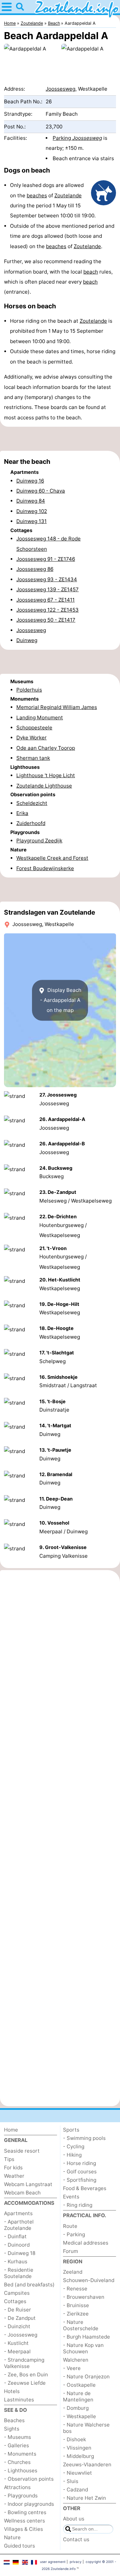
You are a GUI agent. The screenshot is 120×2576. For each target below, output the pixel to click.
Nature (12, 2537)
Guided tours (19, 2546)
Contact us (76, 2539)
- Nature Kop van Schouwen (83, 2348)
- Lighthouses (21, 2470)
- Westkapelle (79, 2416)
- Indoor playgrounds (29, 2504)
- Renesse (75, 2289)
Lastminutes (19, 2400)
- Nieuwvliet (77, 2473)
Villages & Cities (23, 2529)
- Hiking (72, 2155)
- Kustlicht (16, 2343)
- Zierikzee (76, 2314)
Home (11, 2130)
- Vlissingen (77, 2448)
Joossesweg (60, 89)
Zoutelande (68, 195)
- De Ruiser (17, 2310)
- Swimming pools (84, 2138)
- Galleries (16, 2445)
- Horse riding (79, 2163)
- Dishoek (74, 2439)
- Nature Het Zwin (84, 2498)
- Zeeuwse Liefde (25, 2383)
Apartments (18, 2213)
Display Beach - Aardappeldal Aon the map (61, 1000)
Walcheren (76, 2360)
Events (71, 2197)
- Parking (74, 2234)
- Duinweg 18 (20, 2253)
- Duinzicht (17, 2326)
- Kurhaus (16, 2261)
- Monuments (20, 2454)
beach (91, 272)
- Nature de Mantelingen (78, 2396)
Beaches (14, 2420)
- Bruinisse (76, 2305)
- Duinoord (17, 2245)
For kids (13, 2168)
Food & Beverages (85, 2188)
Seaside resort (22, 2151)
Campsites (17, 2293)
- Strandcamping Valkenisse (24, 2363)
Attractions (17, 2487)
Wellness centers (24, 2521)
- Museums (17, 2437)
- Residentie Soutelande (19, 2273)
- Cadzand (75, 2490)
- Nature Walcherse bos (86, 2428)
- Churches (17, 2462)
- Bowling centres (25, 2512)
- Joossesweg (21, 2335)
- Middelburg (78, 2456)
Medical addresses (86, 2243)
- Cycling (74, 2146)
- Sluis (71, 2481)
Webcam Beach (22, 2193)
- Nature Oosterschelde (81, 2325)
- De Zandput (20, 2318)
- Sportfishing (80, 2180)
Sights (12, 2429)
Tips (9, 2159)
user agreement (53, 2562)
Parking (77, 138)
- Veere (72, 2368)
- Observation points (29, 2479)
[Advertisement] (60, 439)
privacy (76, 2562)
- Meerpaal (17, 2351)
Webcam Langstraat (28, 2184)
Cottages (15, 2301)
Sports (71, 2130)
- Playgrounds (21, 2496)
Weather (14, 2176)
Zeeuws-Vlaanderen (87, 2464)
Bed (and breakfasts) (29, 2285)
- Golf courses (80, 2172)
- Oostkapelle (79, 2385)
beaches (37, 195)
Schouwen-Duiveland (89, 2280)
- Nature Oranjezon (86, 2377)
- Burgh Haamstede (86, 2337)
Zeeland (73, 2272)
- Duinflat (15, 2236)
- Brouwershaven (84, 2297)
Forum (70, 2251)
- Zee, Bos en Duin (26, 2375)
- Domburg (76, 2408)
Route (70, 2226)
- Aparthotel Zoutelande (19, 2225)
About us (74, 2519)
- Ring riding (78, 2205)
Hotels (12, 2391)
